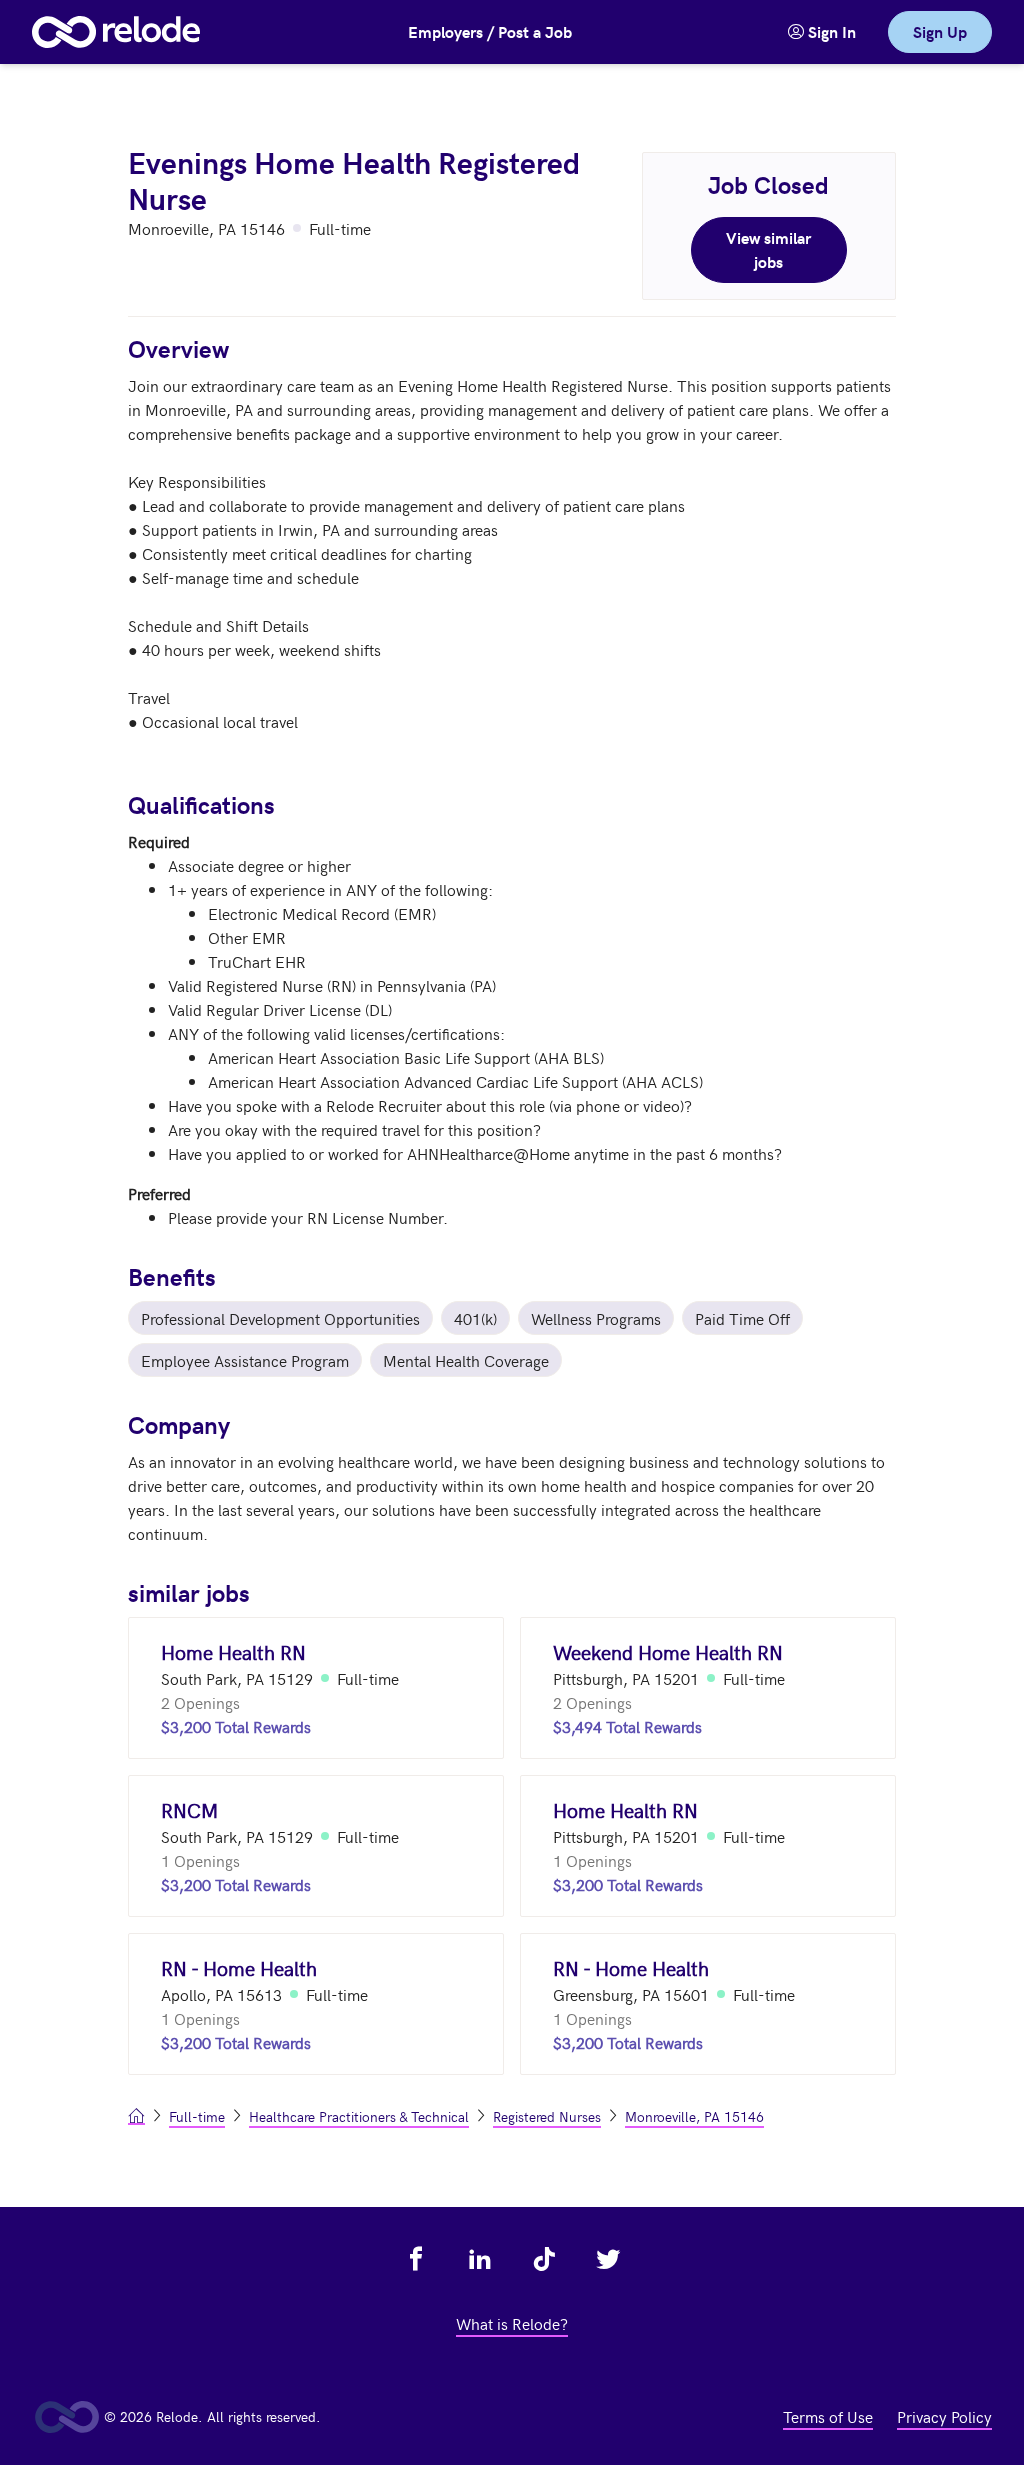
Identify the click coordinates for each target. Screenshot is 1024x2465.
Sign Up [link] (940, 31)
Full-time (197, 2116)
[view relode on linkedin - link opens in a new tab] (480, 2259)
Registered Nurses (547, 2116)
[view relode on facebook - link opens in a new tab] (416, 2259)
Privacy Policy (944, 2416)
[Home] (116, 32)
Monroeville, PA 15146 (694, 2116)
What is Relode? (512, 2323)
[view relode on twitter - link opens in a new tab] (608, 2259)
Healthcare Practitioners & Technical (359, 2116)
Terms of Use (828, 2416)
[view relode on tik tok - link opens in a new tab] (544, 2259)
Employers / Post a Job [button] (490, 31)
